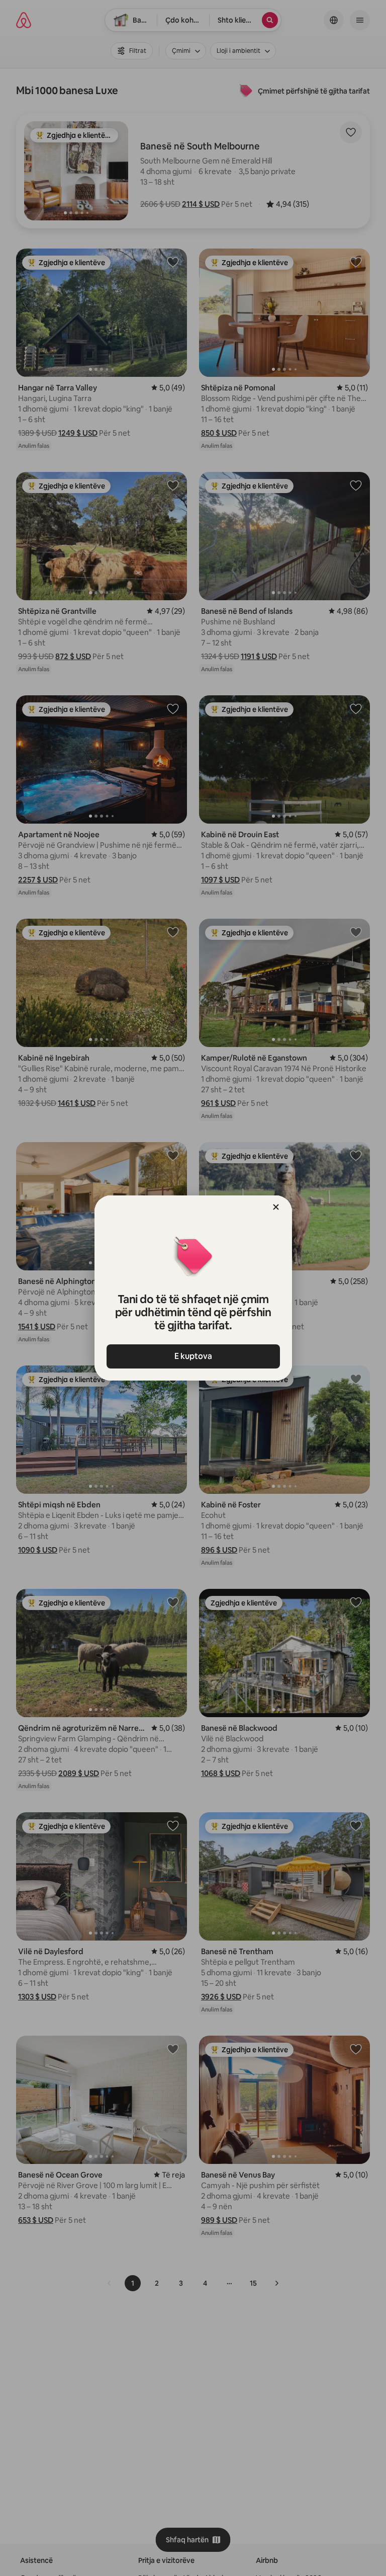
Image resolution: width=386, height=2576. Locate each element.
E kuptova (193, 1356)
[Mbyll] (276, 1207)
